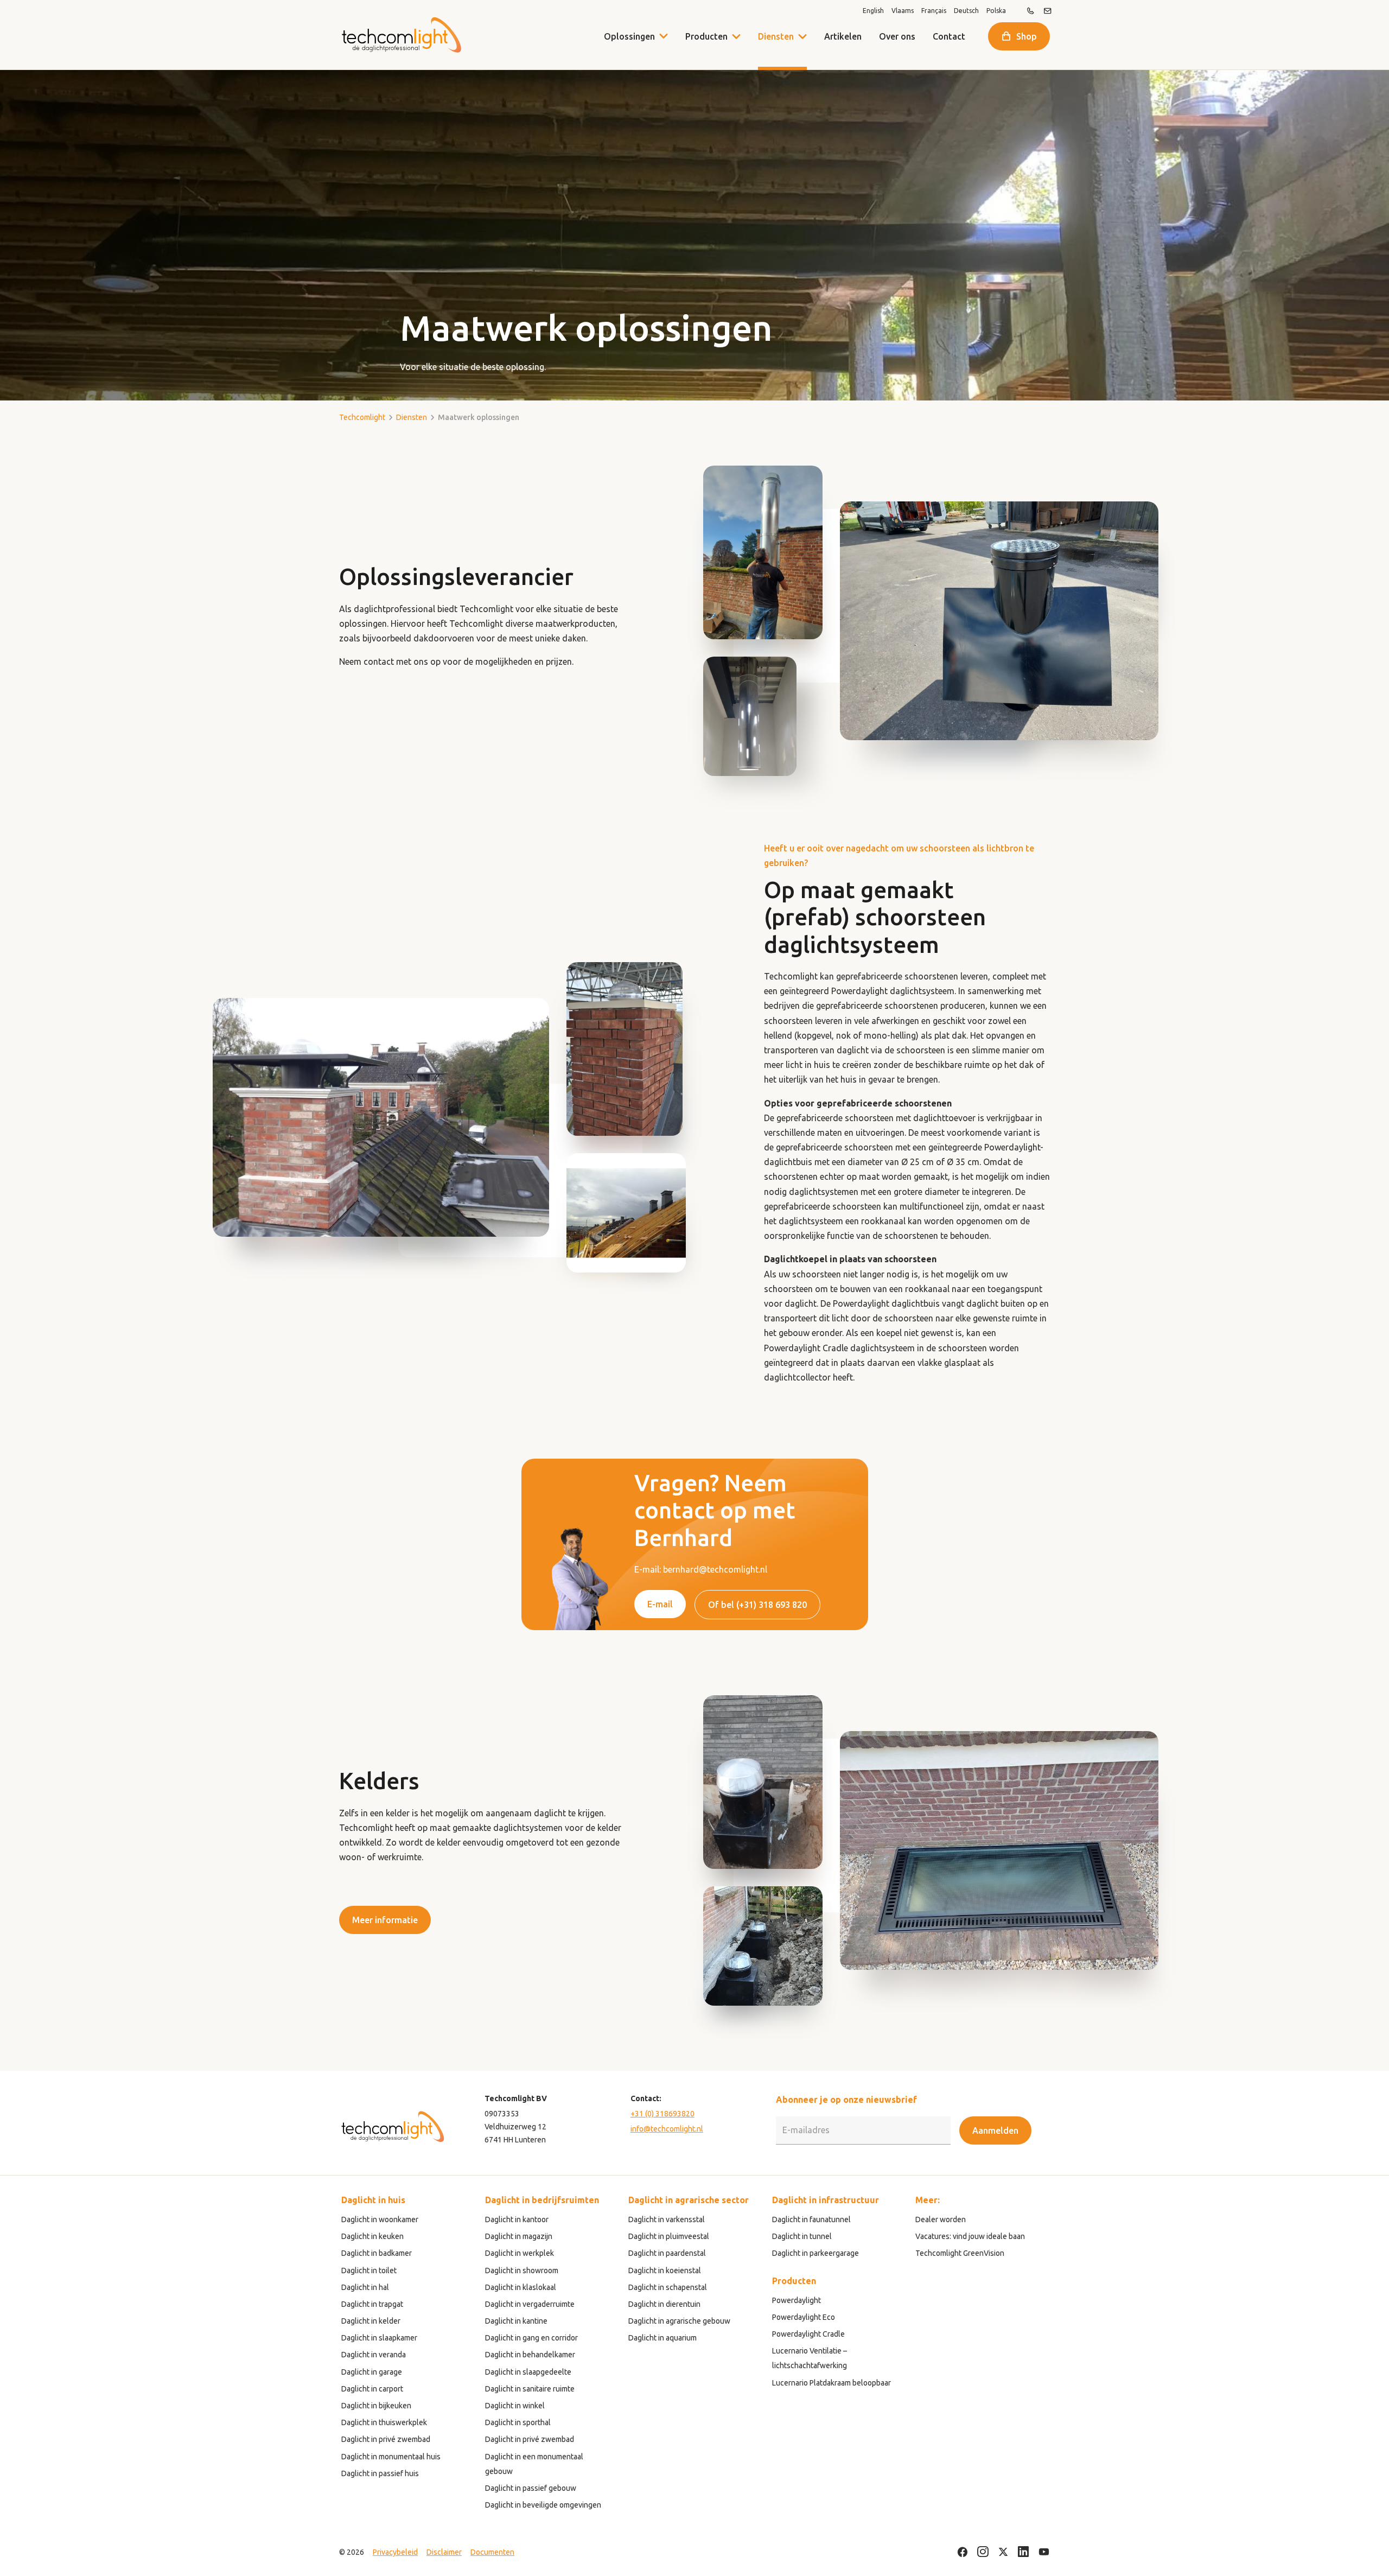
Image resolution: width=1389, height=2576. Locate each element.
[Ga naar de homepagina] (401, 35)
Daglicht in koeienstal (665, 2270)
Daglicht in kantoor (517, 2219)
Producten (706, 36)
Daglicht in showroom (522, 2270)
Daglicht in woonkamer (380, 2219)
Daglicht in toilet (369, 2270)
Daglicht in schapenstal (668, 2287)
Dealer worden (941, 2219)
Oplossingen (629, 36)
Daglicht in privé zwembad (386, 2439)
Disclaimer (444, 2552)
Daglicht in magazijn (519, 2236)
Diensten (776, 36)
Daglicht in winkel (515, 2406)
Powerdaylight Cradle (808, 2334)
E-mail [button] (660, 1604)
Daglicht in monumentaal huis (391, 2457)
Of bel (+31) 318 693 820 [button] (757, 1605)
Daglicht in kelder (371, 2321)
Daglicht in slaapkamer (379, 2338)
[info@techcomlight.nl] (1048, 11)
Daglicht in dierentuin (664, 2304)
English (873, 11)
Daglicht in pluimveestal (669, 2236)
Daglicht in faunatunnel (811, 2219)
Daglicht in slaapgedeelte (528, 2372)
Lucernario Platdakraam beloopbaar (832, 2383)
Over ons (897, 36)
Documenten (492, 2552)
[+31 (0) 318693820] (1030, 11)
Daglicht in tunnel (802, 2236)
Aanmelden (995, 2130)
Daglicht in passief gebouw (531, 2488)
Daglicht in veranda (374, 2355)
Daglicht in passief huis (380, 2473)
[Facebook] (963, 2552)
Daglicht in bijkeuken (376, 2406)
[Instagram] (983, 2552)
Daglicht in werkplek (520, 2253)
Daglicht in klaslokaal (521, 2287)
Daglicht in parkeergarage (815, 2253)
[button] (736, 36)
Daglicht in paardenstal (667, 2253)
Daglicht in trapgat (372, 2304)
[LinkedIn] (1024, 2552)
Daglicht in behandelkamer (530, 2355)
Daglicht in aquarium (662, 2338)
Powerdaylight (797, 2300)
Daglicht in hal (365, 2287)
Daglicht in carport (372, 2389)
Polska (996, 11)
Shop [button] (1027, 36)
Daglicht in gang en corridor (531, 2338)
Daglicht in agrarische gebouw (679, 2321)
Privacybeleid (395, 2552)
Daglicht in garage (372, 2372)
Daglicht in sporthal (518, 2422)
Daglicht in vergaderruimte (530, 2304)
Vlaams (903, 11)
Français (934, 11)
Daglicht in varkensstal (667, 2219)
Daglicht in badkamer (377, 2253)
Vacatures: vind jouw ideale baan (970, 2236)
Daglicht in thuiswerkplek (384, 2422)
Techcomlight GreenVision (960, 2253)
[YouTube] (1044, 2552)
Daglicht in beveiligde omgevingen (543, 2505)
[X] (1003, 2552)
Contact (949, 36)
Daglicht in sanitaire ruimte (530, 2389)
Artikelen (843, 36)
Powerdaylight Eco (804, 2317)
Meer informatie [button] (385, 1920)
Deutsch (966, 11)
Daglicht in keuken (372, 2236)
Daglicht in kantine (516, 2321)
